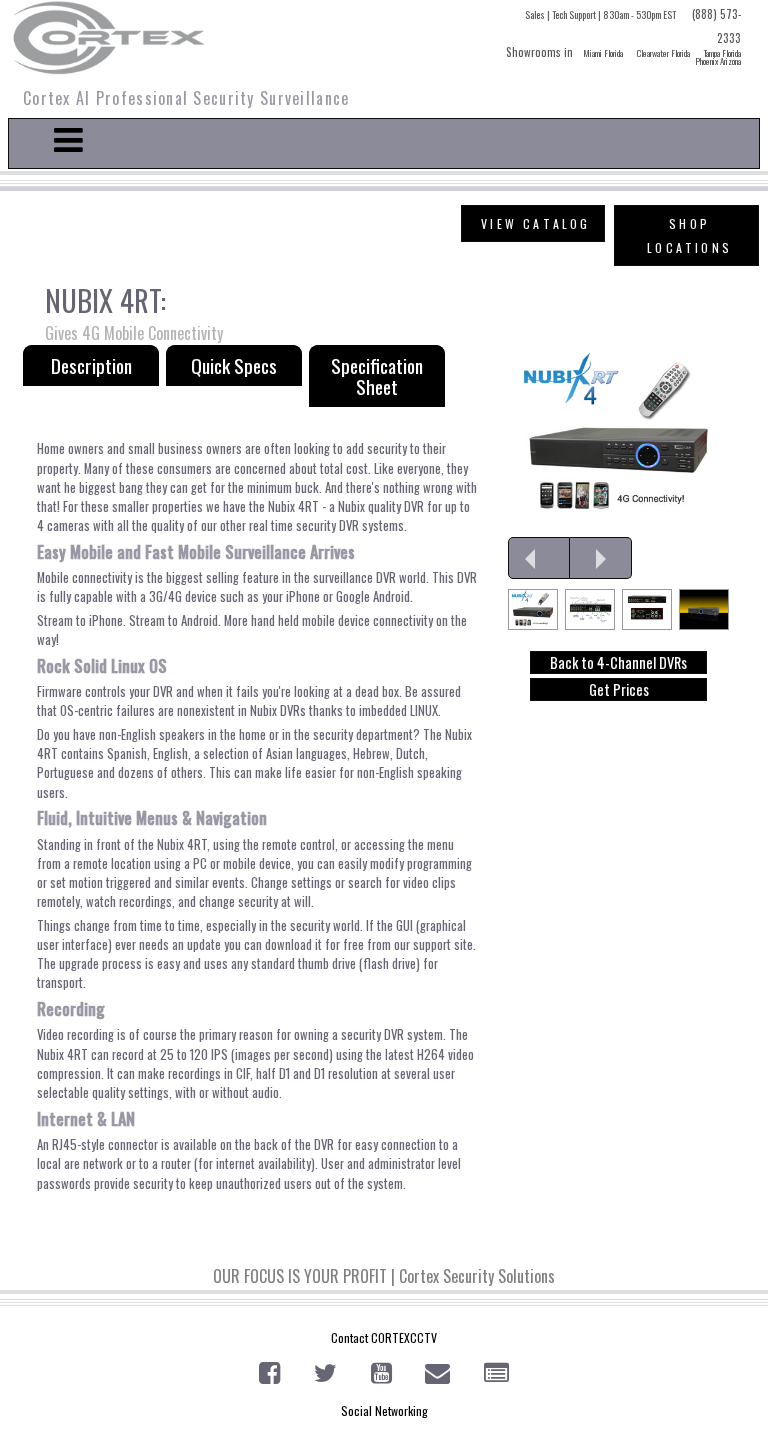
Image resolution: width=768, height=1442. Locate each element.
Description (91, 365)
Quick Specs (234, 365)
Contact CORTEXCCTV (384, 1337)
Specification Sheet (377, 376)
